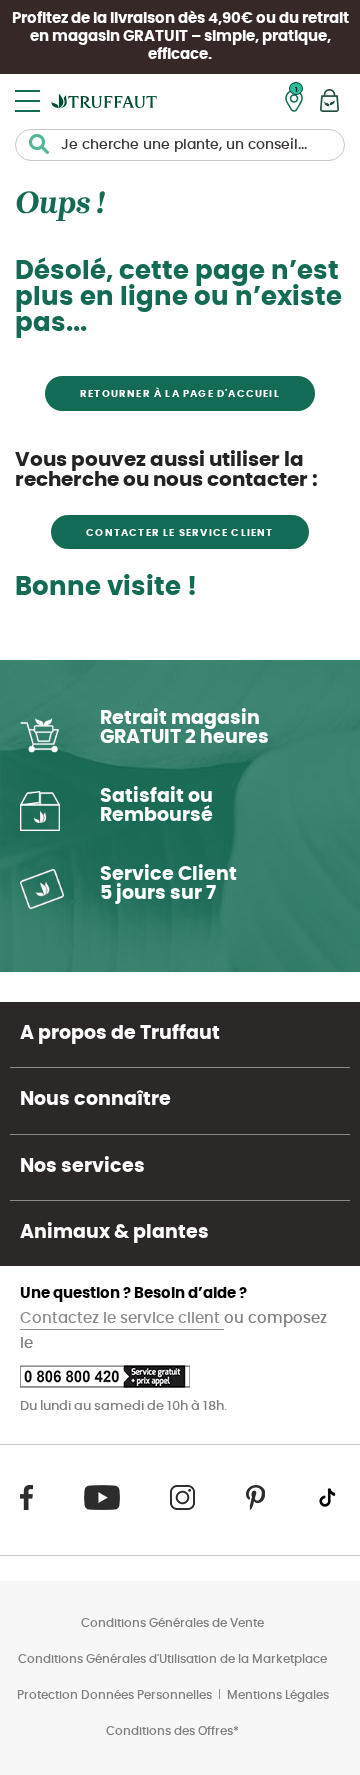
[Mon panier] (329, 100)
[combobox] (180, 145)
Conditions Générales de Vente (172, 1623)
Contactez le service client (122, 1318)
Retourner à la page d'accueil (180, 394)
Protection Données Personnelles (114, 1695)
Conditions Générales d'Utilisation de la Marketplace (172, 1659)
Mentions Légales (278, 1695)
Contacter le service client (179, 533)
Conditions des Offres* (172, 1731)
